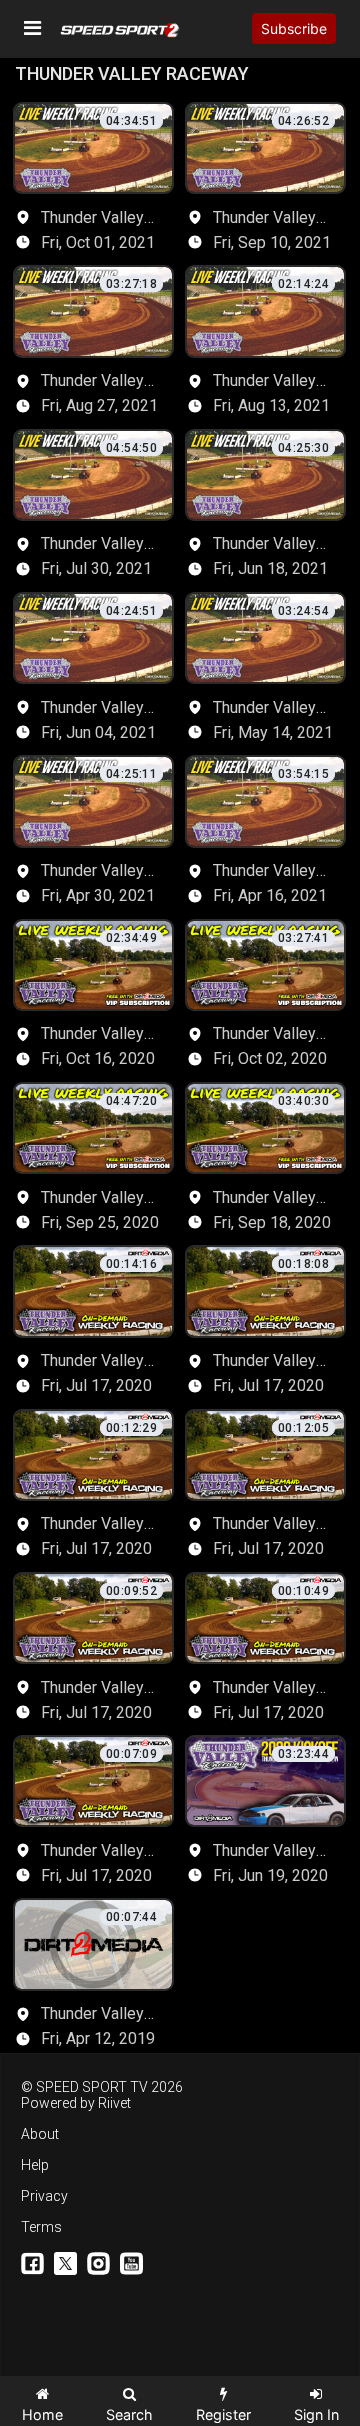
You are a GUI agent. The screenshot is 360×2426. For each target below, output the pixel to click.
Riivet (114, 2103)
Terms (41, 2227)
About (40, 2134)
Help (35, 2165)
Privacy (44, 2196)
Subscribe (294, 28)
